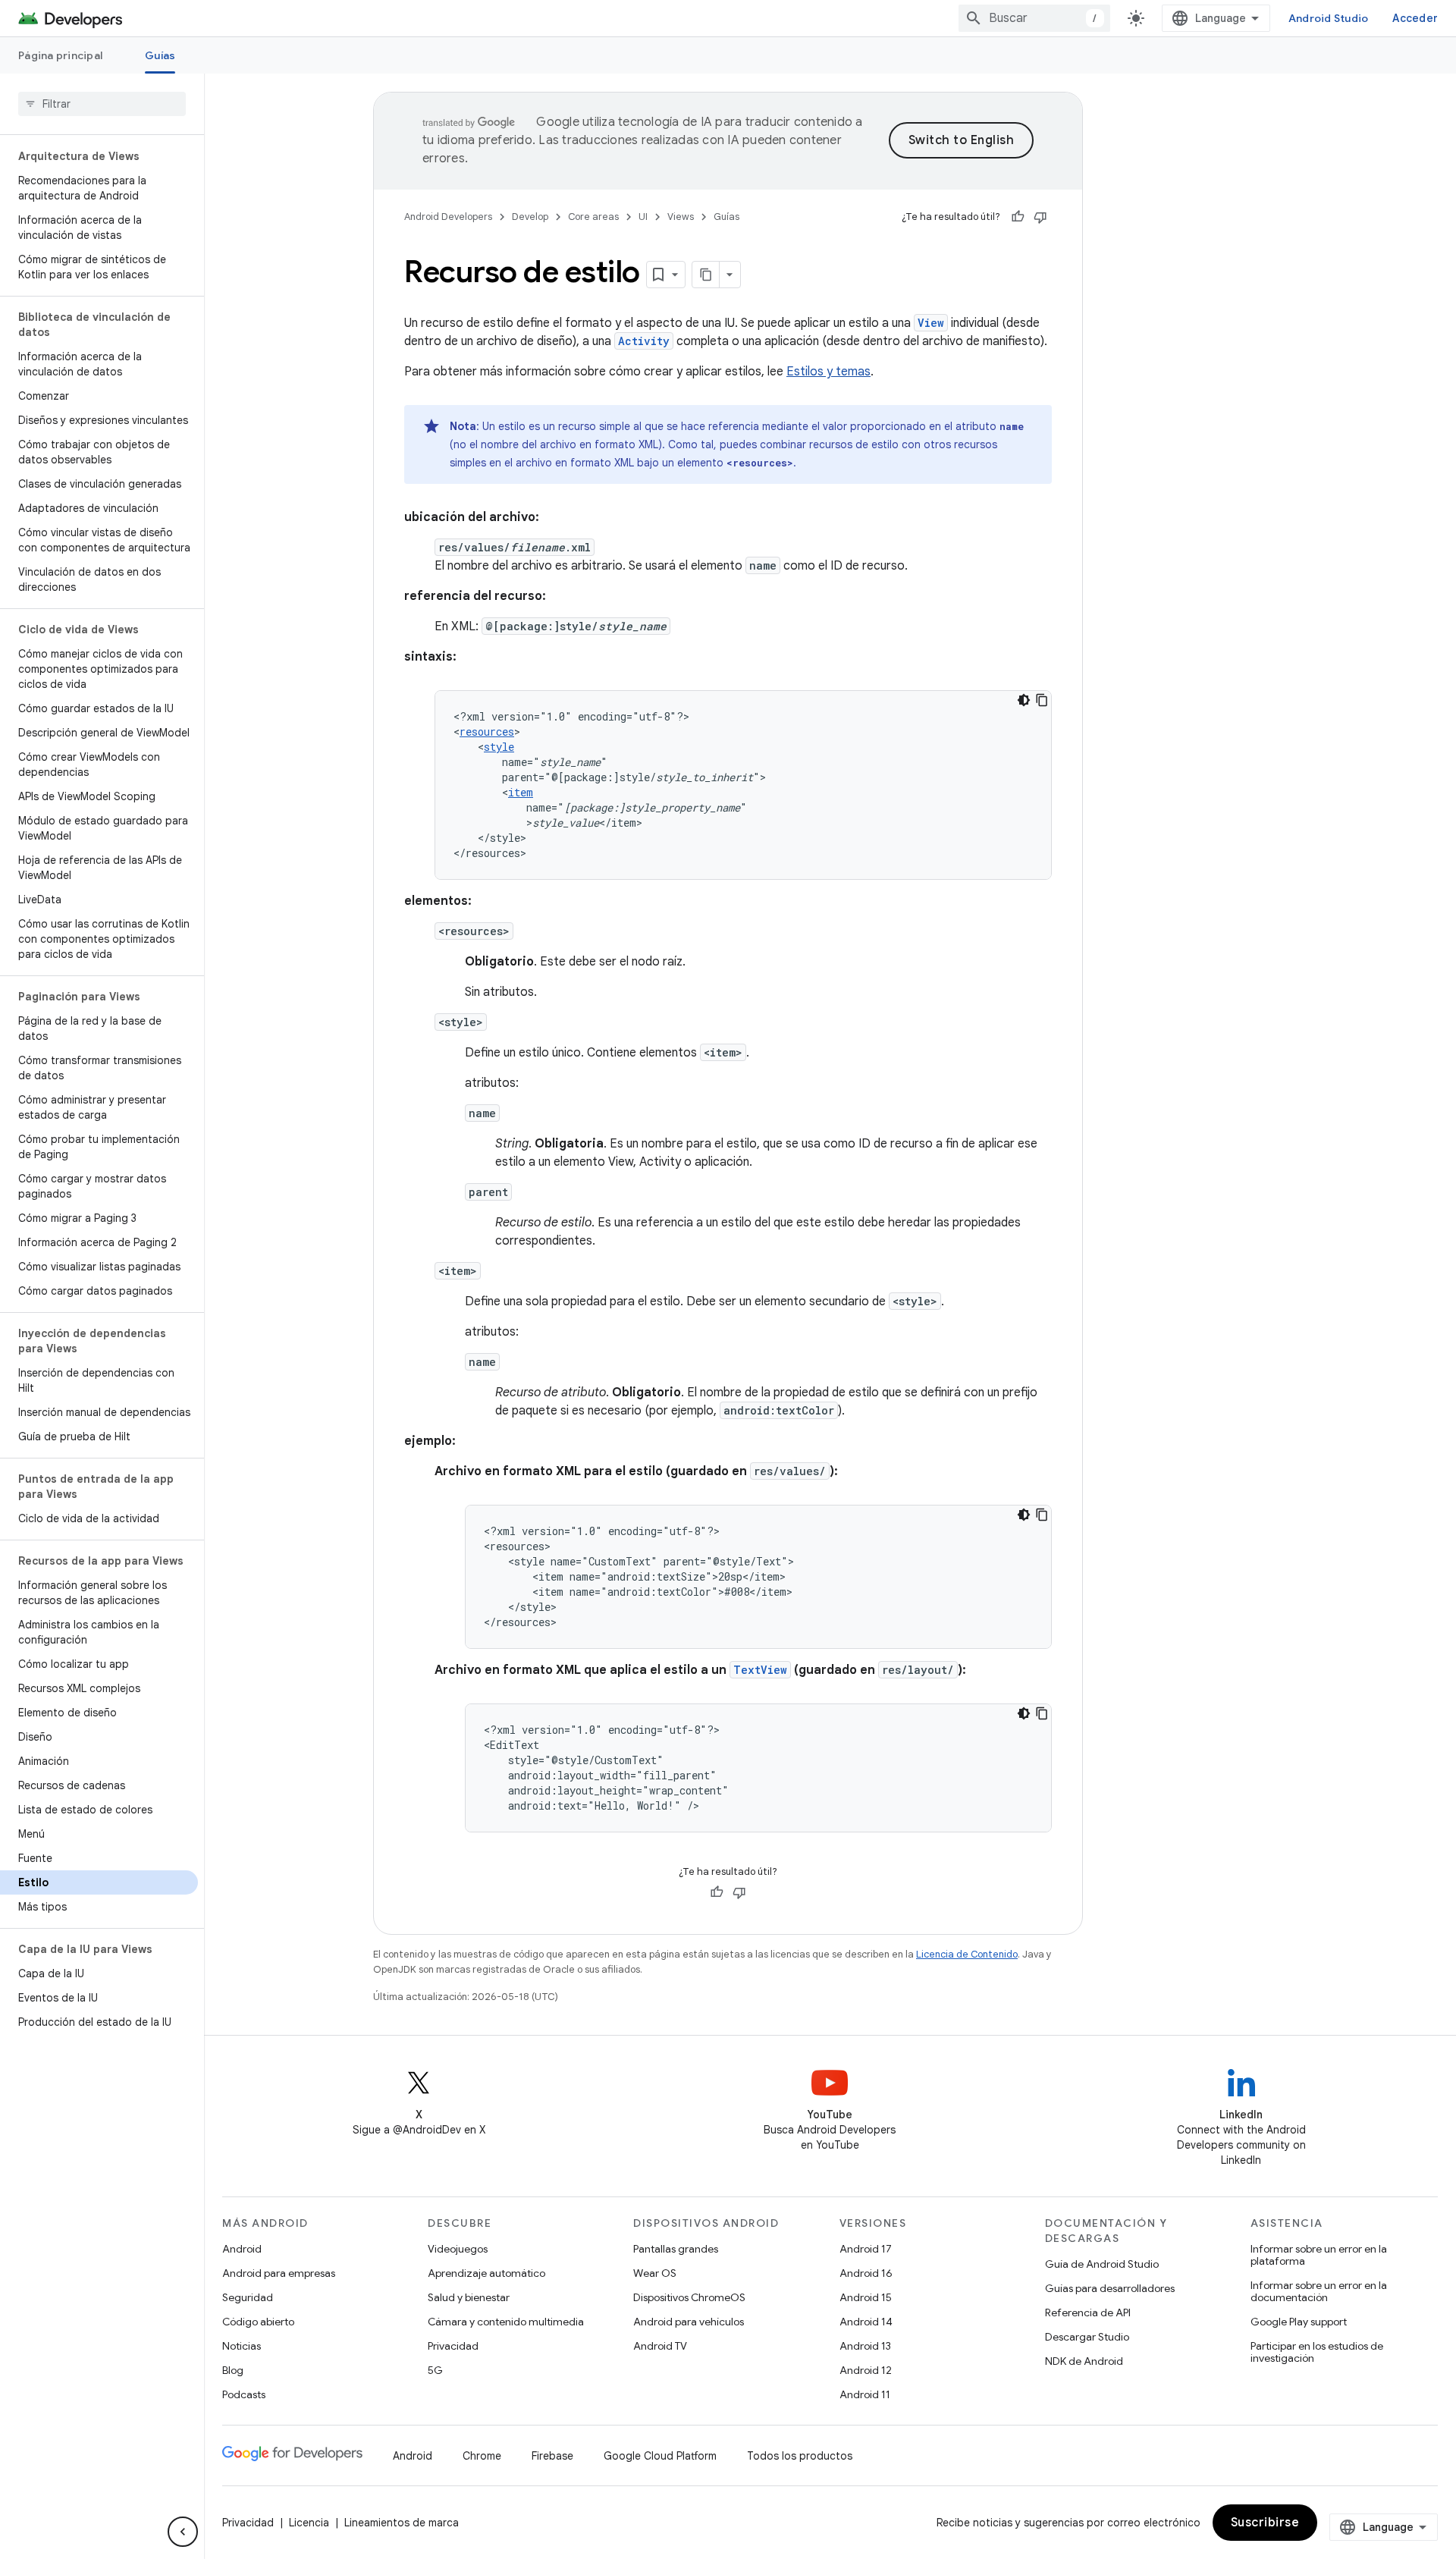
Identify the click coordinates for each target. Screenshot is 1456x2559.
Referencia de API (1088, 2313)
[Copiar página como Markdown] (706, 275)
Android (242, 2249)
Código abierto (258, 2322)
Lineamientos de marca (402, 2523)
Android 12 (866, 2370)
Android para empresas (279, 2273)
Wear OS (655, 2273)
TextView (760, 1670)
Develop (530, 217)
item (521, 792)
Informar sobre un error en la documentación (1319, 2291)
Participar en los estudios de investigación (1317, 2352)
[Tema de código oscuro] (1024, 700)
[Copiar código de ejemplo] (1042, 700)
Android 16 (866, 2273)
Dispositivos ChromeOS (689, 2297)
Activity (644, 341)
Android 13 (865, 2346)
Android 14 (866, 2322)
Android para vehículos (689, 2322)
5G (435, 2370)
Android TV (660, 2346)
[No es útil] (1040, 217)
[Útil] (1018, 217)
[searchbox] (102, 104)
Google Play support (1299, 2322)
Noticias (242, 2346)
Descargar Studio (1087, 2337)
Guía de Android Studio (1102, 2264)
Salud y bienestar (469, 2297)
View (931, 323)
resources (487, 732)
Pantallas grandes (676, 2249)
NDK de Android (1084, 2361)
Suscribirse (1265, 2523)
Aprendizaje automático (486, 2273)
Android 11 (865, 2394)
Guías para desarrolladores (1110, 2288)
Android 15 (866, 2297)
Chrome (482, 2456)
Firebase (552, 2456)
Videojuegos (458, 2249)
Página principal (60, 55)
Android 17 (866, 2249)
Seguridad (248, 2297)
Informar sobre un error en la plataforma (1319, 2255)
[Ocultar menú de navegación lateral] (183, 2532)
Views (681, 217)
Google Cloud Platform (660, 2456)
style (499, 747)
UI (643, 217)
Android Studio (1329, 18)
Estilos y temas (828, 372)
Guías (160, 55)
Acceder (1415, 18)
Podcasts (244, 2394)
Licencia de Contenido (967, 1954)
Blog (233, 2370)
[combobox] (1034, 18)
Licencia (309, 2523)
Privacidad (453, 2346)
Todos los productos (800, 2456)
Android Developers (448, 217)
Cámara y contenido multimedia (506, 2322)
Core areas (593, 217)
